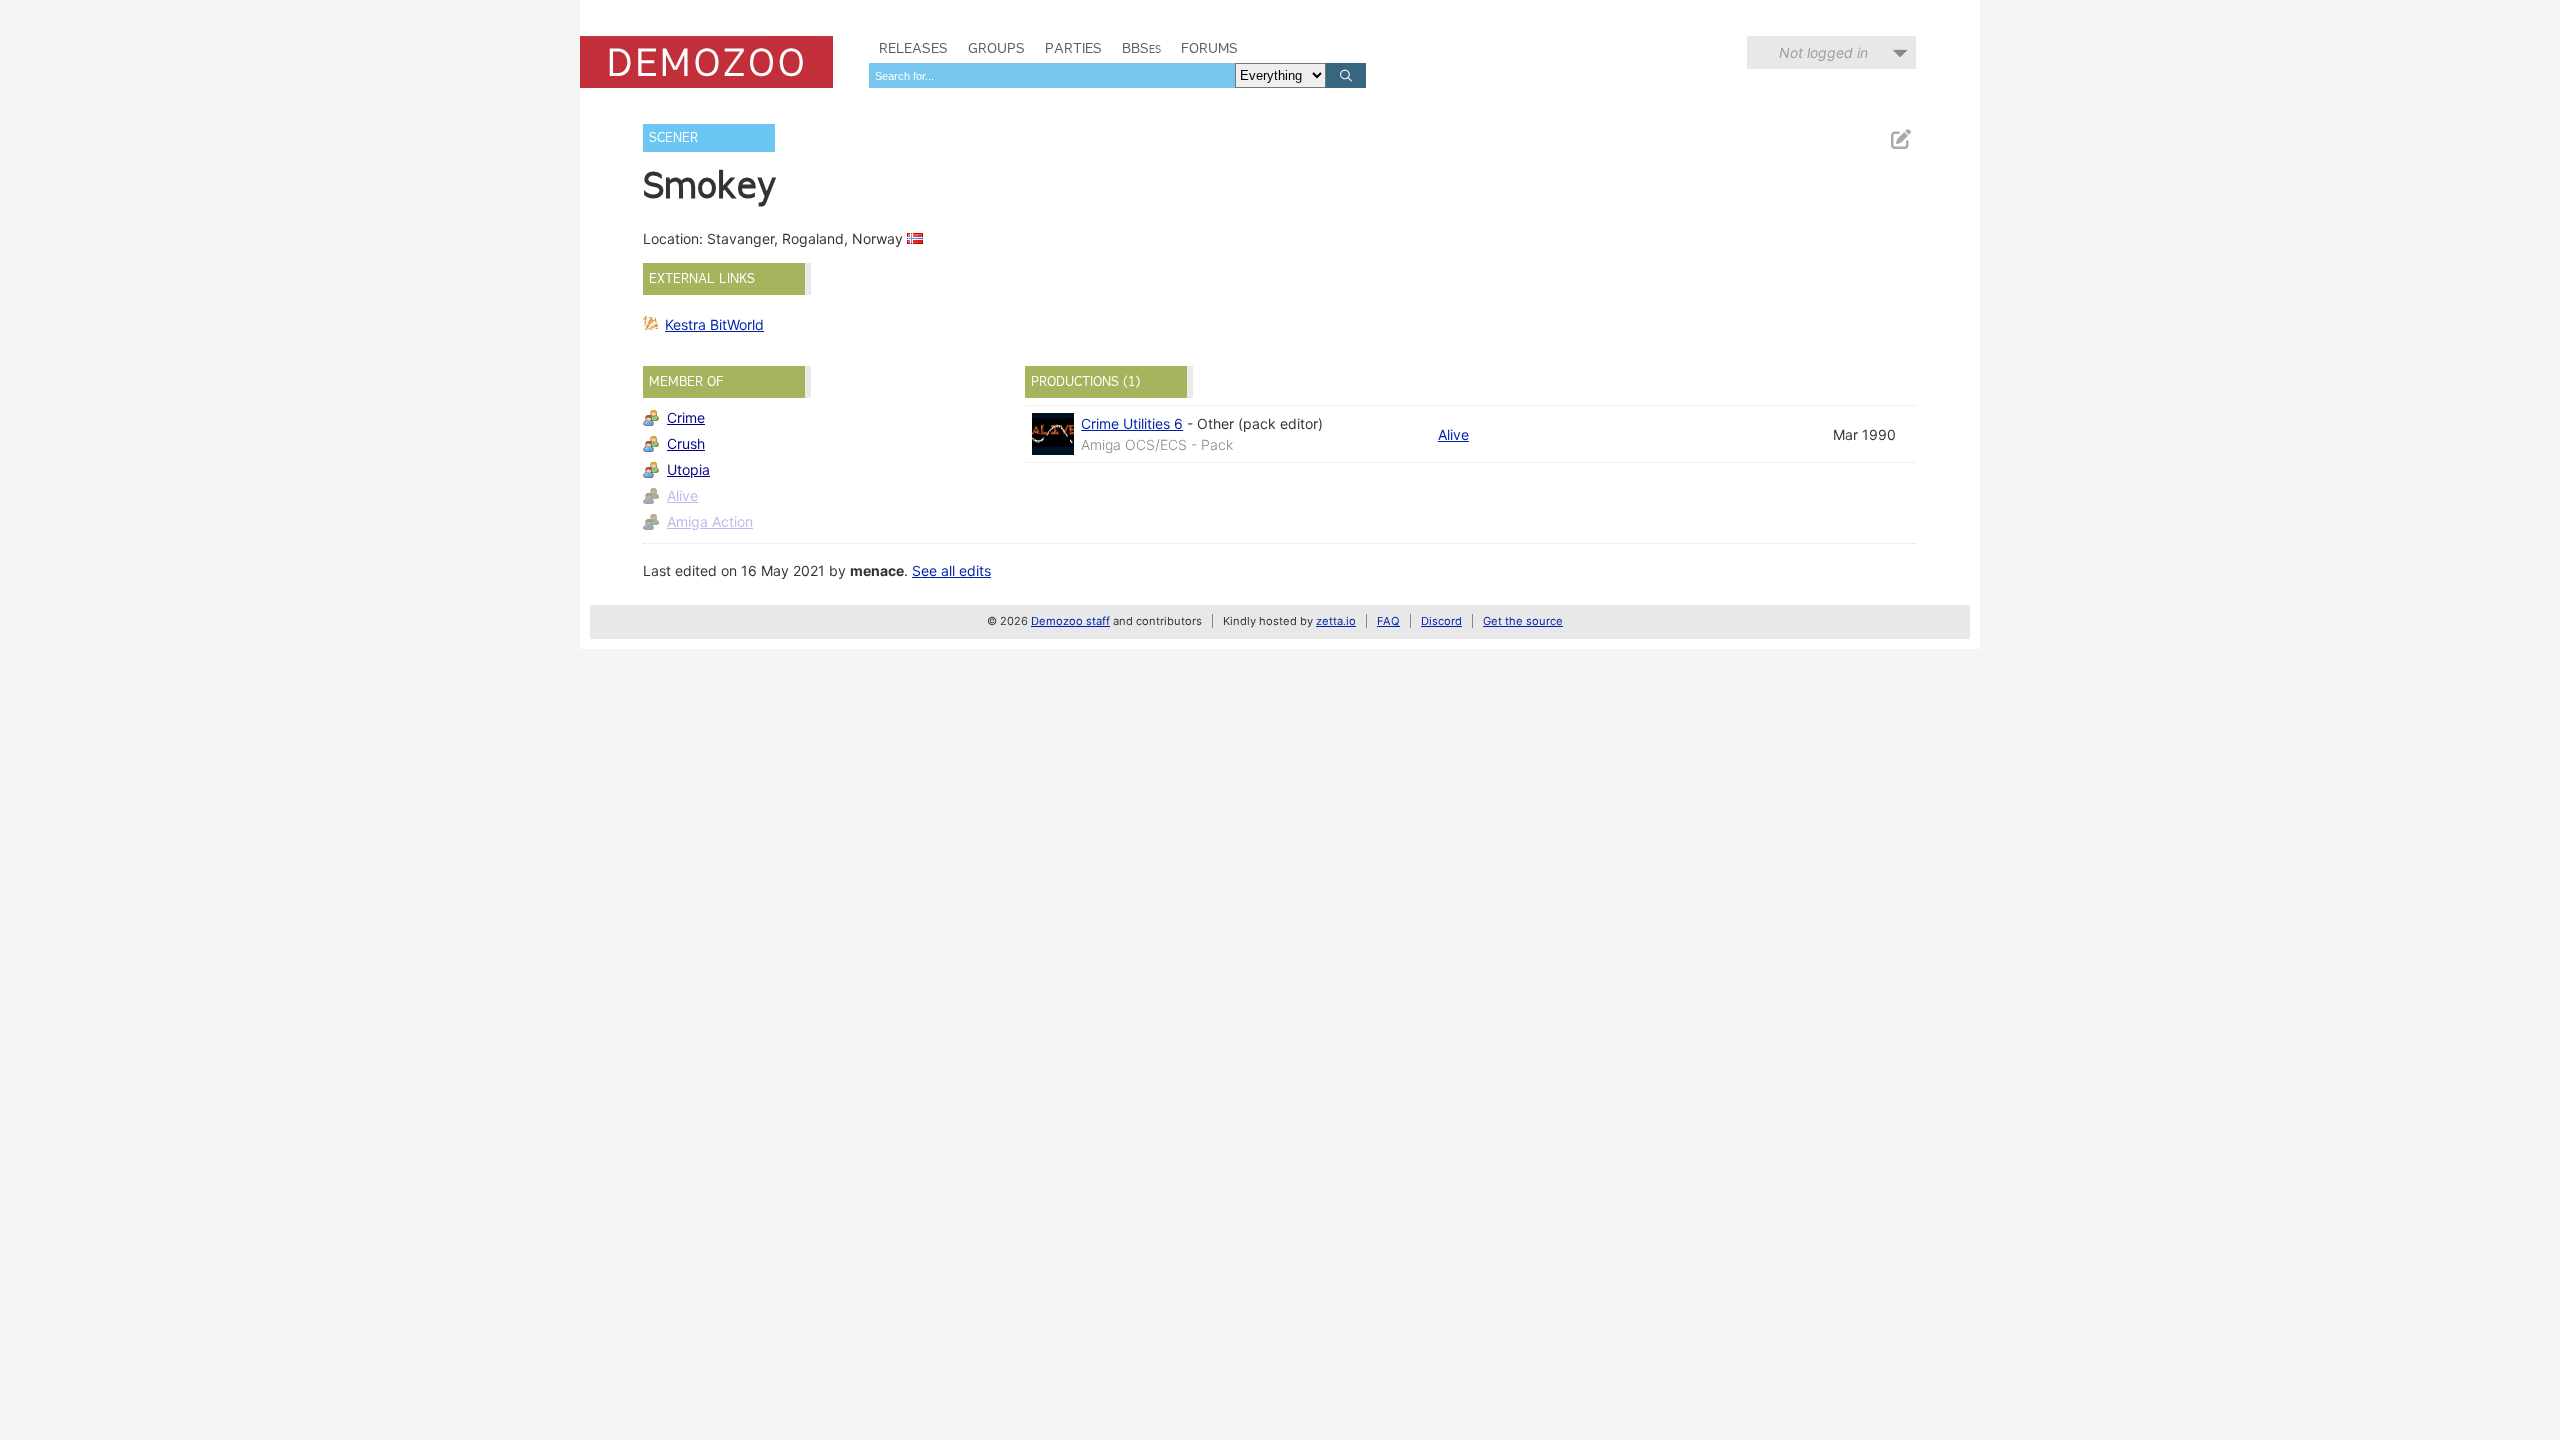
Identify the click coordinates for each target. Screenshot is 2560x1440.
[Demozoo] (706, 62)
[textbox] (1052, 75)
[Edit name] (1900, 139)
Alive (682, 495)
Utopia (688, 469)
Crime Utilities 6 (1132, 423)
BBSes (1141, 48)
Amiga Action (710, 521)
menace (877, 570)
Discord (1441, 621)
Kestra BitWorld (714, 324)
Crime (686, 417)
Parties (1073, 48)
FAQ (1388, 621)
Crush (686, 443)
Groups (996, 48)
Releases (913, 48)
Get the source (1523, 621)
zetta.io (1336, 621)
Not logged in (1823, 52)
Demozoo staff (1070, 621)
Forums (1209, 48)
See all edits (951, 570)
